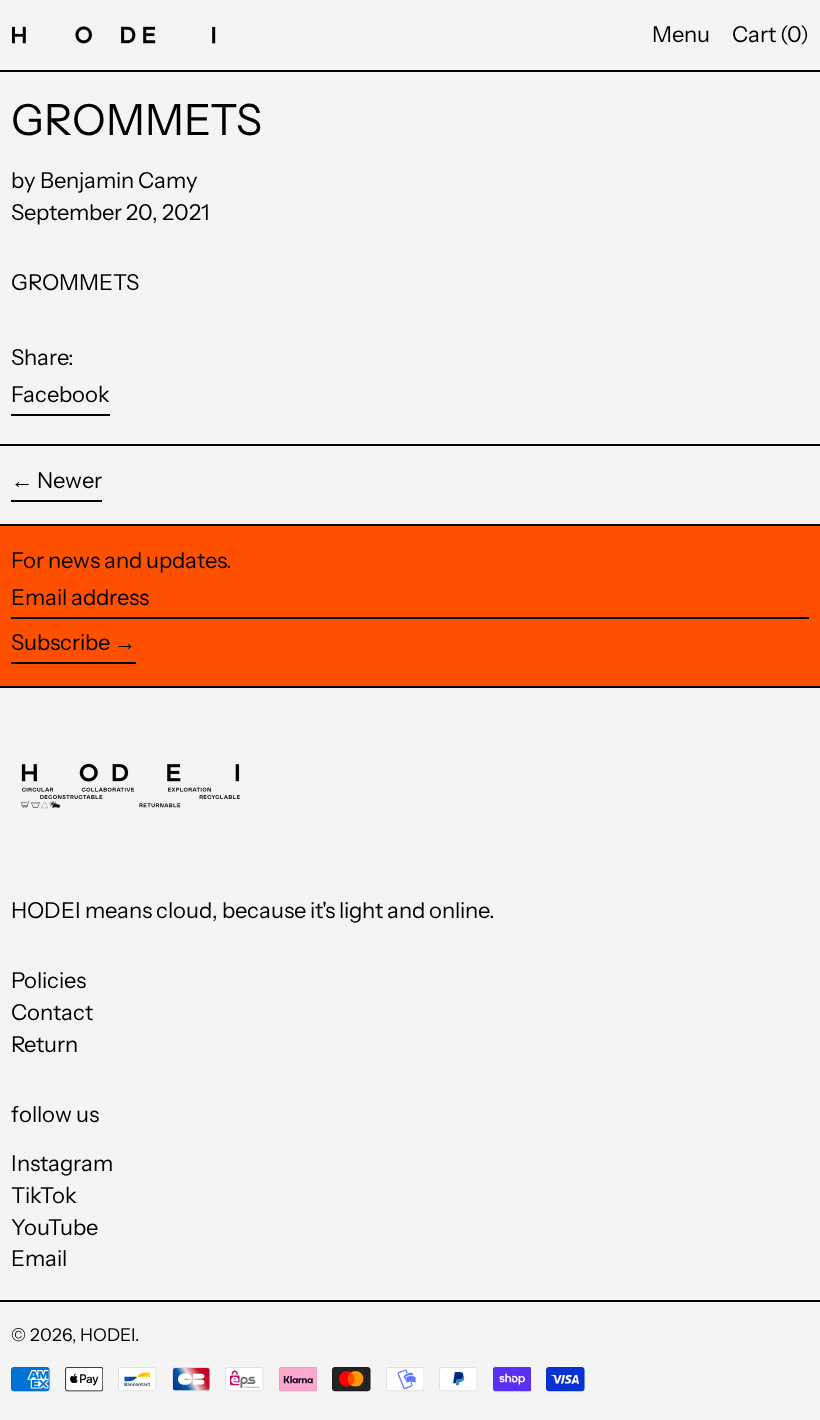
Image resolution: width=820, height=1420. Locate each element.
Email (39, 1259)
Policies (48, 980)
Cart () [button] (770, 34)
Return (44, 1044)
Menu (681, 34)
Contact (52, 1012)
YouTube (54, 1228)
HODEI (107, 1334)
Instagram (62, 1164)
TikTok (44, 1196)
